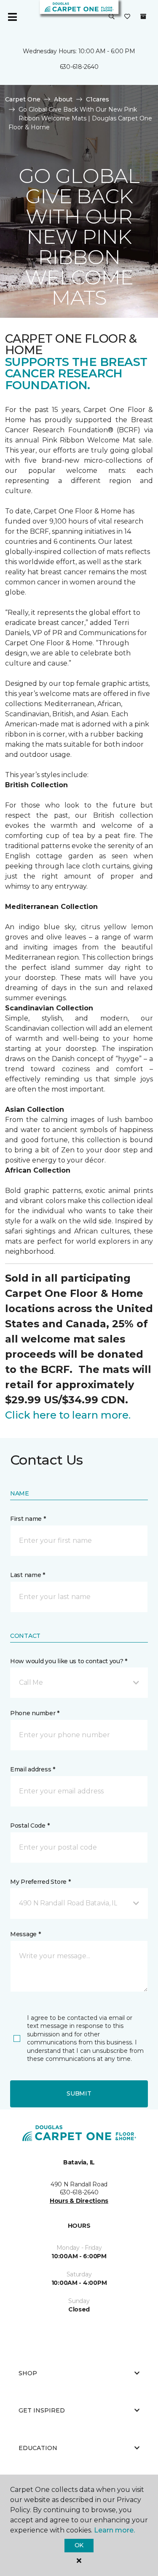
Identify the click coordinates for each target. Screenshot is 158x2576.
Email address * (33, 1769)
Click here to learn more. (68, 1415)
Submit (79, 2093)
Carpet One (23, 99)
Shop (28, 2373)
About (63, 99)
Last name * (28, 1575)
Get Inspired (42, 2410)
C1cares (98, 99)
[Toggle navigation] (12, 17)
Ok (79, 2545)
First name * (28, 1519)
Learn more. (114, 2530)
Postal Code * (30, 1826)
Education (38, 2448)
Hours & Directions (79, 2201)
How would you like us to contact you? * (69, 1661)
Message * (25, 1934)
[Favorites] (127, 17)
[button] (112, 17)
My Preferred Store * (40, 1882)
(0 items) (143, 16)
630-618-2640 (79, 67)
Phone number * (35, 1713)
